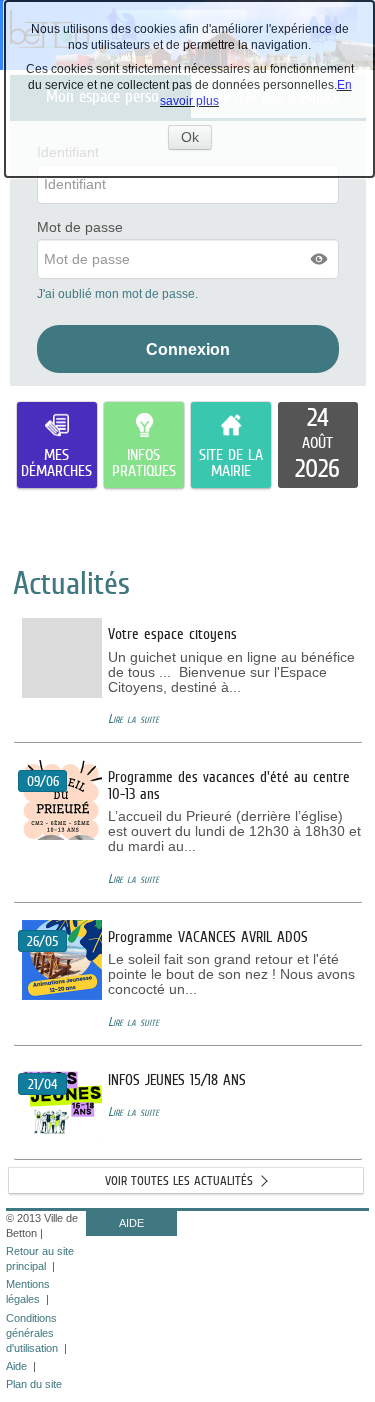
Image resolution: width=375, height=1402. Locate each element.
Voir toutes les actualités (179, 1180)
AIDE (131, 1223)
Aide (16, 1366)
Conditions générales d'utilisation (32, 1333)
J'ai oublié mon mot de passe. (119, 294)
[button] (320, 259)
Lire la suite (133, 718)
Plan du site (34, 1384)
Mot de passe (80, 227)
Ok (196, 139)
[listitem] (318, 445)
